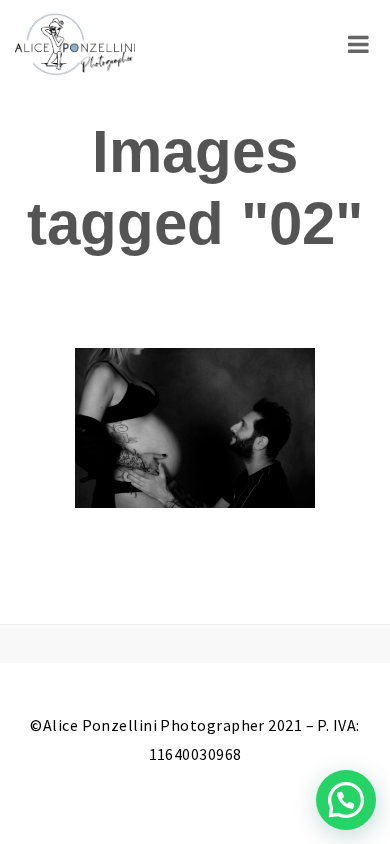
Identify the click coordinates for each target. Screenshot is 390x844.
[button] (346, 800)
